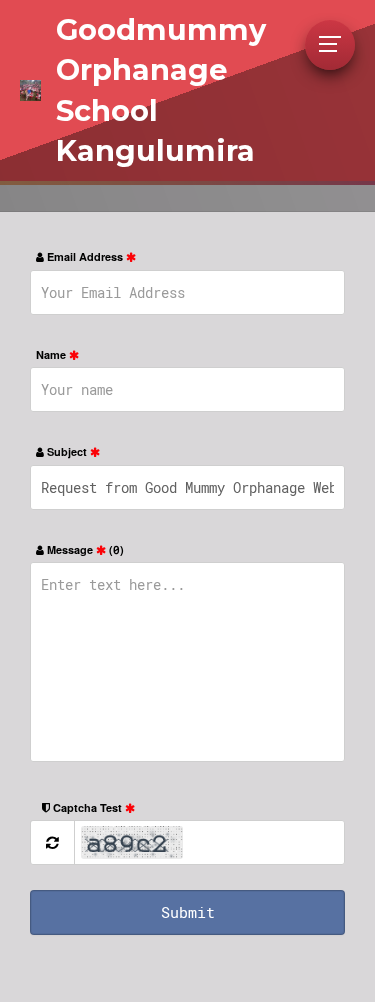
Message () (84, 549)
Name (52, 354)
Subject (67, 451)
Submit (188, 912)
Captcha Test (87, 807)
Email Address (85, 256)
